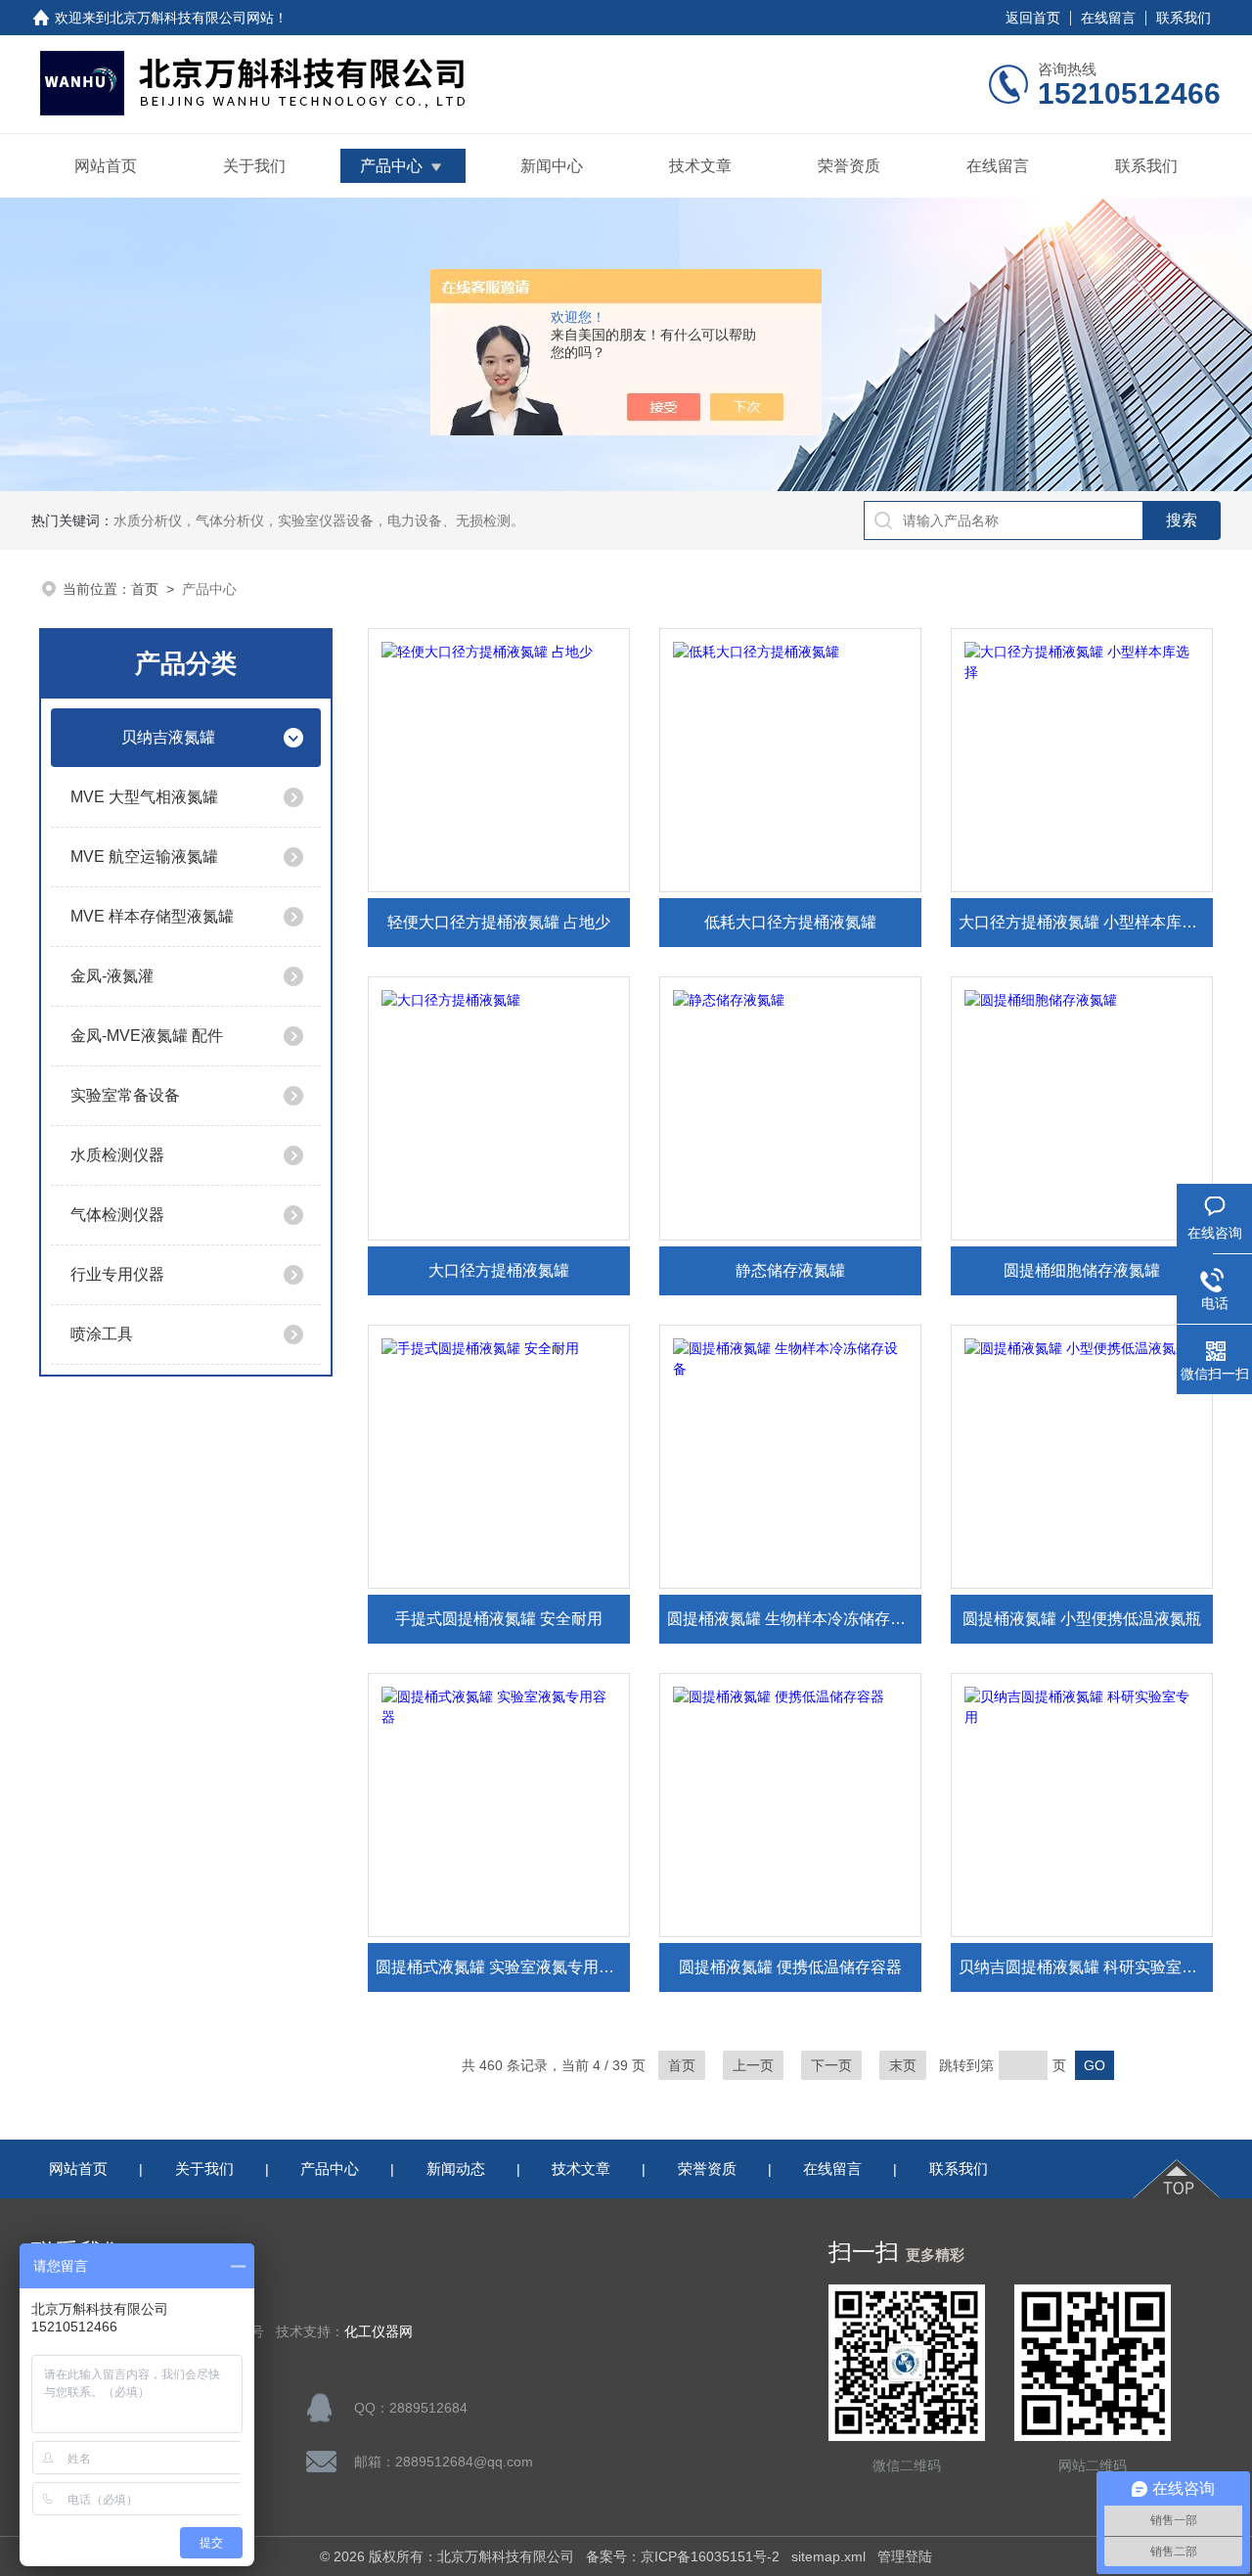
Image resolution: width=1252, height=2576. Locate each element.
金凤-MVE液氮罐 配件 (147, 1036)
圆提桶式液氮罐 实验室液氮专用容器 (503, 1967)
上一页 (753, 2065)
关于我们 (254, 166)
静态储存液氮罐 (790, 1270)
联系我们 (1184, 18)
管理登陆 (905, 2556)
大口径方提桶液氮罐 (499, 1270)
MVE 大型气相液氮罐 (144, 797)
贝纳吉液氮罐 (168, 737)
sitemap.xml (828, 2556)
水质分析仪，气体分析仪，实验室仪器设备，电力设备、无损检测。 (319, 520)
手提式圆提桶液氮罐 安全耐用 (499, 1619)
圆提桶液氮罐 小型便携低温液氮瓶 (1082, 1619)
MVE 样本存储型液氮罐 (152, 916)
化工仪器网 (379, 2332)
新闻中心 (552, 166)
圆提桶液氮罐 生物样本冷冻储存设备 (794, 1619)
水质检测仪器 (117, 1155)
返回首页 (1033, 18)
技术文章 (700, 166)
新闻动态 (456, 2169)
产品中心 (391, 166)
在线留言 (1108, 18)
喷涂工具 (102, 1334)
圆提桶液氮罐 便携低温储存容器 (790, 1967)
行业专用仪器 (117, 1274)
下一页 (831, 2065)
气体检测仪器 (117, 1215)
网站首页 (106, 166)
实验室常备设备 (125, 1095)
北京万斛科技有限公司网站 (192, 18)
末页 (903, 2065)
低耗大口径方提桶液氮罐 (790, 922)
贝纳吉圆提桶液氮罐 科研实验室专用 (1086, 1967)
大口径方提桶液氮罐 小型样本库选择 (1086, 922)
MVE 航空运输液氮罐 (144, 857)
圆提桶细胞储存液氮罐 (1082, 1270)
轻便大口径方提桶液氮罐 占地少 (499, 922)
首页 (145, 589)
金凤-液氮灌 (112, 976)
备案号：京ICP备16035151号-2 (683, 2556)
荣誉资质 (849, 166)
